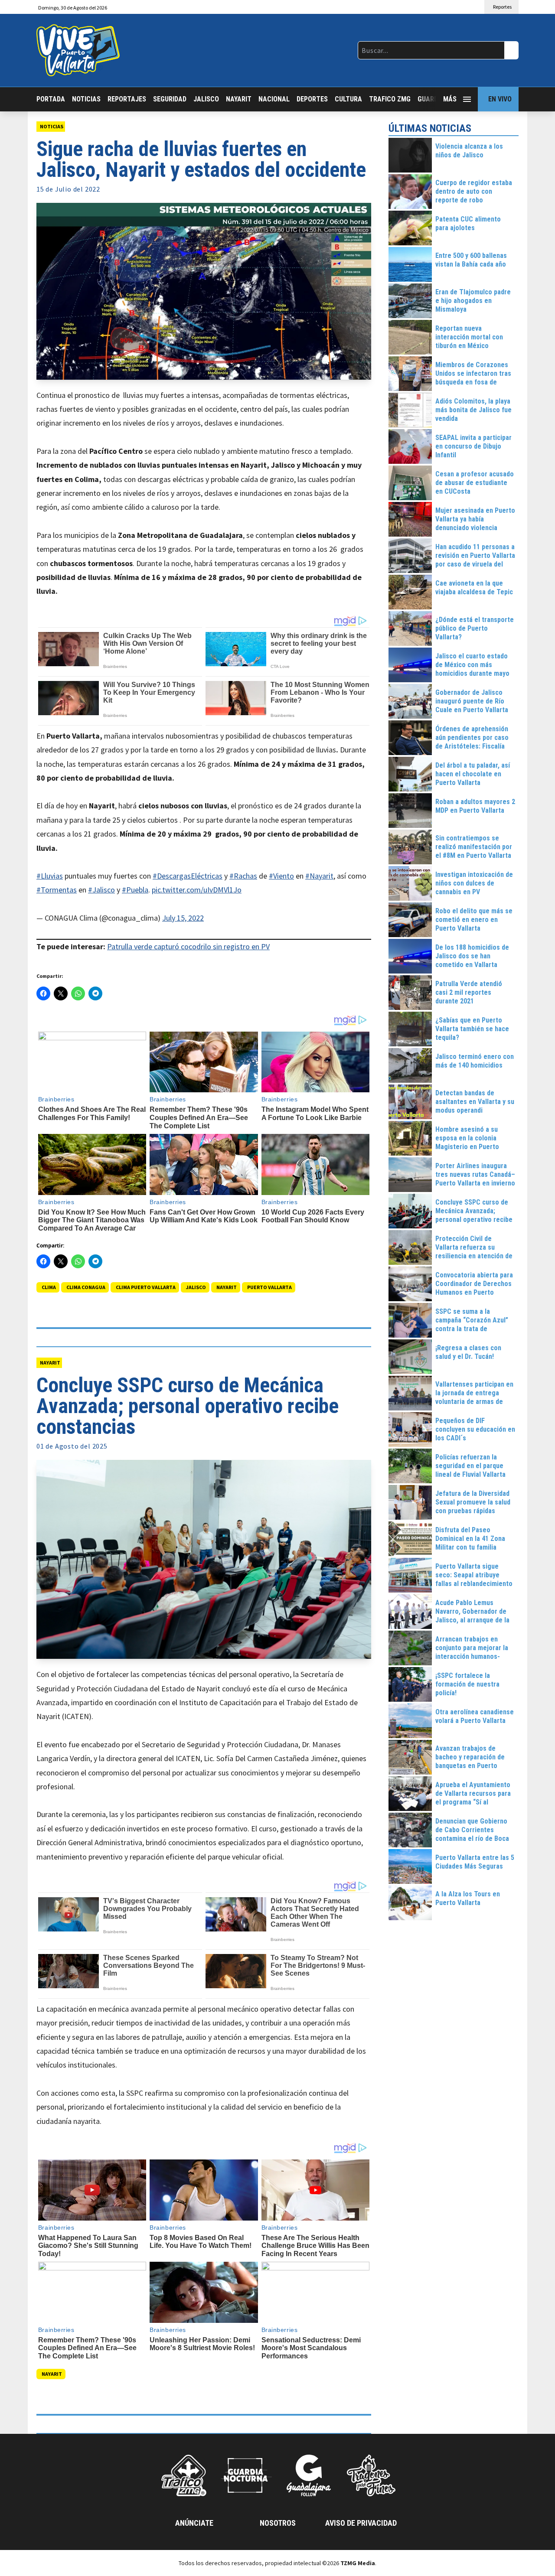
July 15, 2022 (183, 918)
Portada (51, 99)
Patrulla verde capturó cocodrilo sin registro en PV (188, 946)
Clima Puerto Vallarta (146, 1287)
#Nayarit (319, 876)
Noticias (86, 99)
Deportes (312, 99)
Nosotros (278, 2523)
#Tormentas (57, 890)
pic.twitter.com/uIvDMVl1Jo (197, 890)
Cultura (348, 99)
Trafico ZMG (390, 99)
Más (450, 99)
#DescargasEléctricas (188, 876)
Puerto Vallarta (269, 1287)
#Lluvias (50, 876)
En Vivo (500, 99)
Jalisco (206, 99)
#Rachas (243, 876)
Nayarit (239, 99)
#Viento (281, 876)
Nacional (274, 99)
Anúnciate (194, 2523)
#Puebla (135, 890)
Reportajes (127, 99)
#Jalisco (101, 890)
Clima (49, 1287)
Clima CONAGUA (86, 1287)
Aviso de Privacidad (361, 2523)
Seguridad (170, 99)
